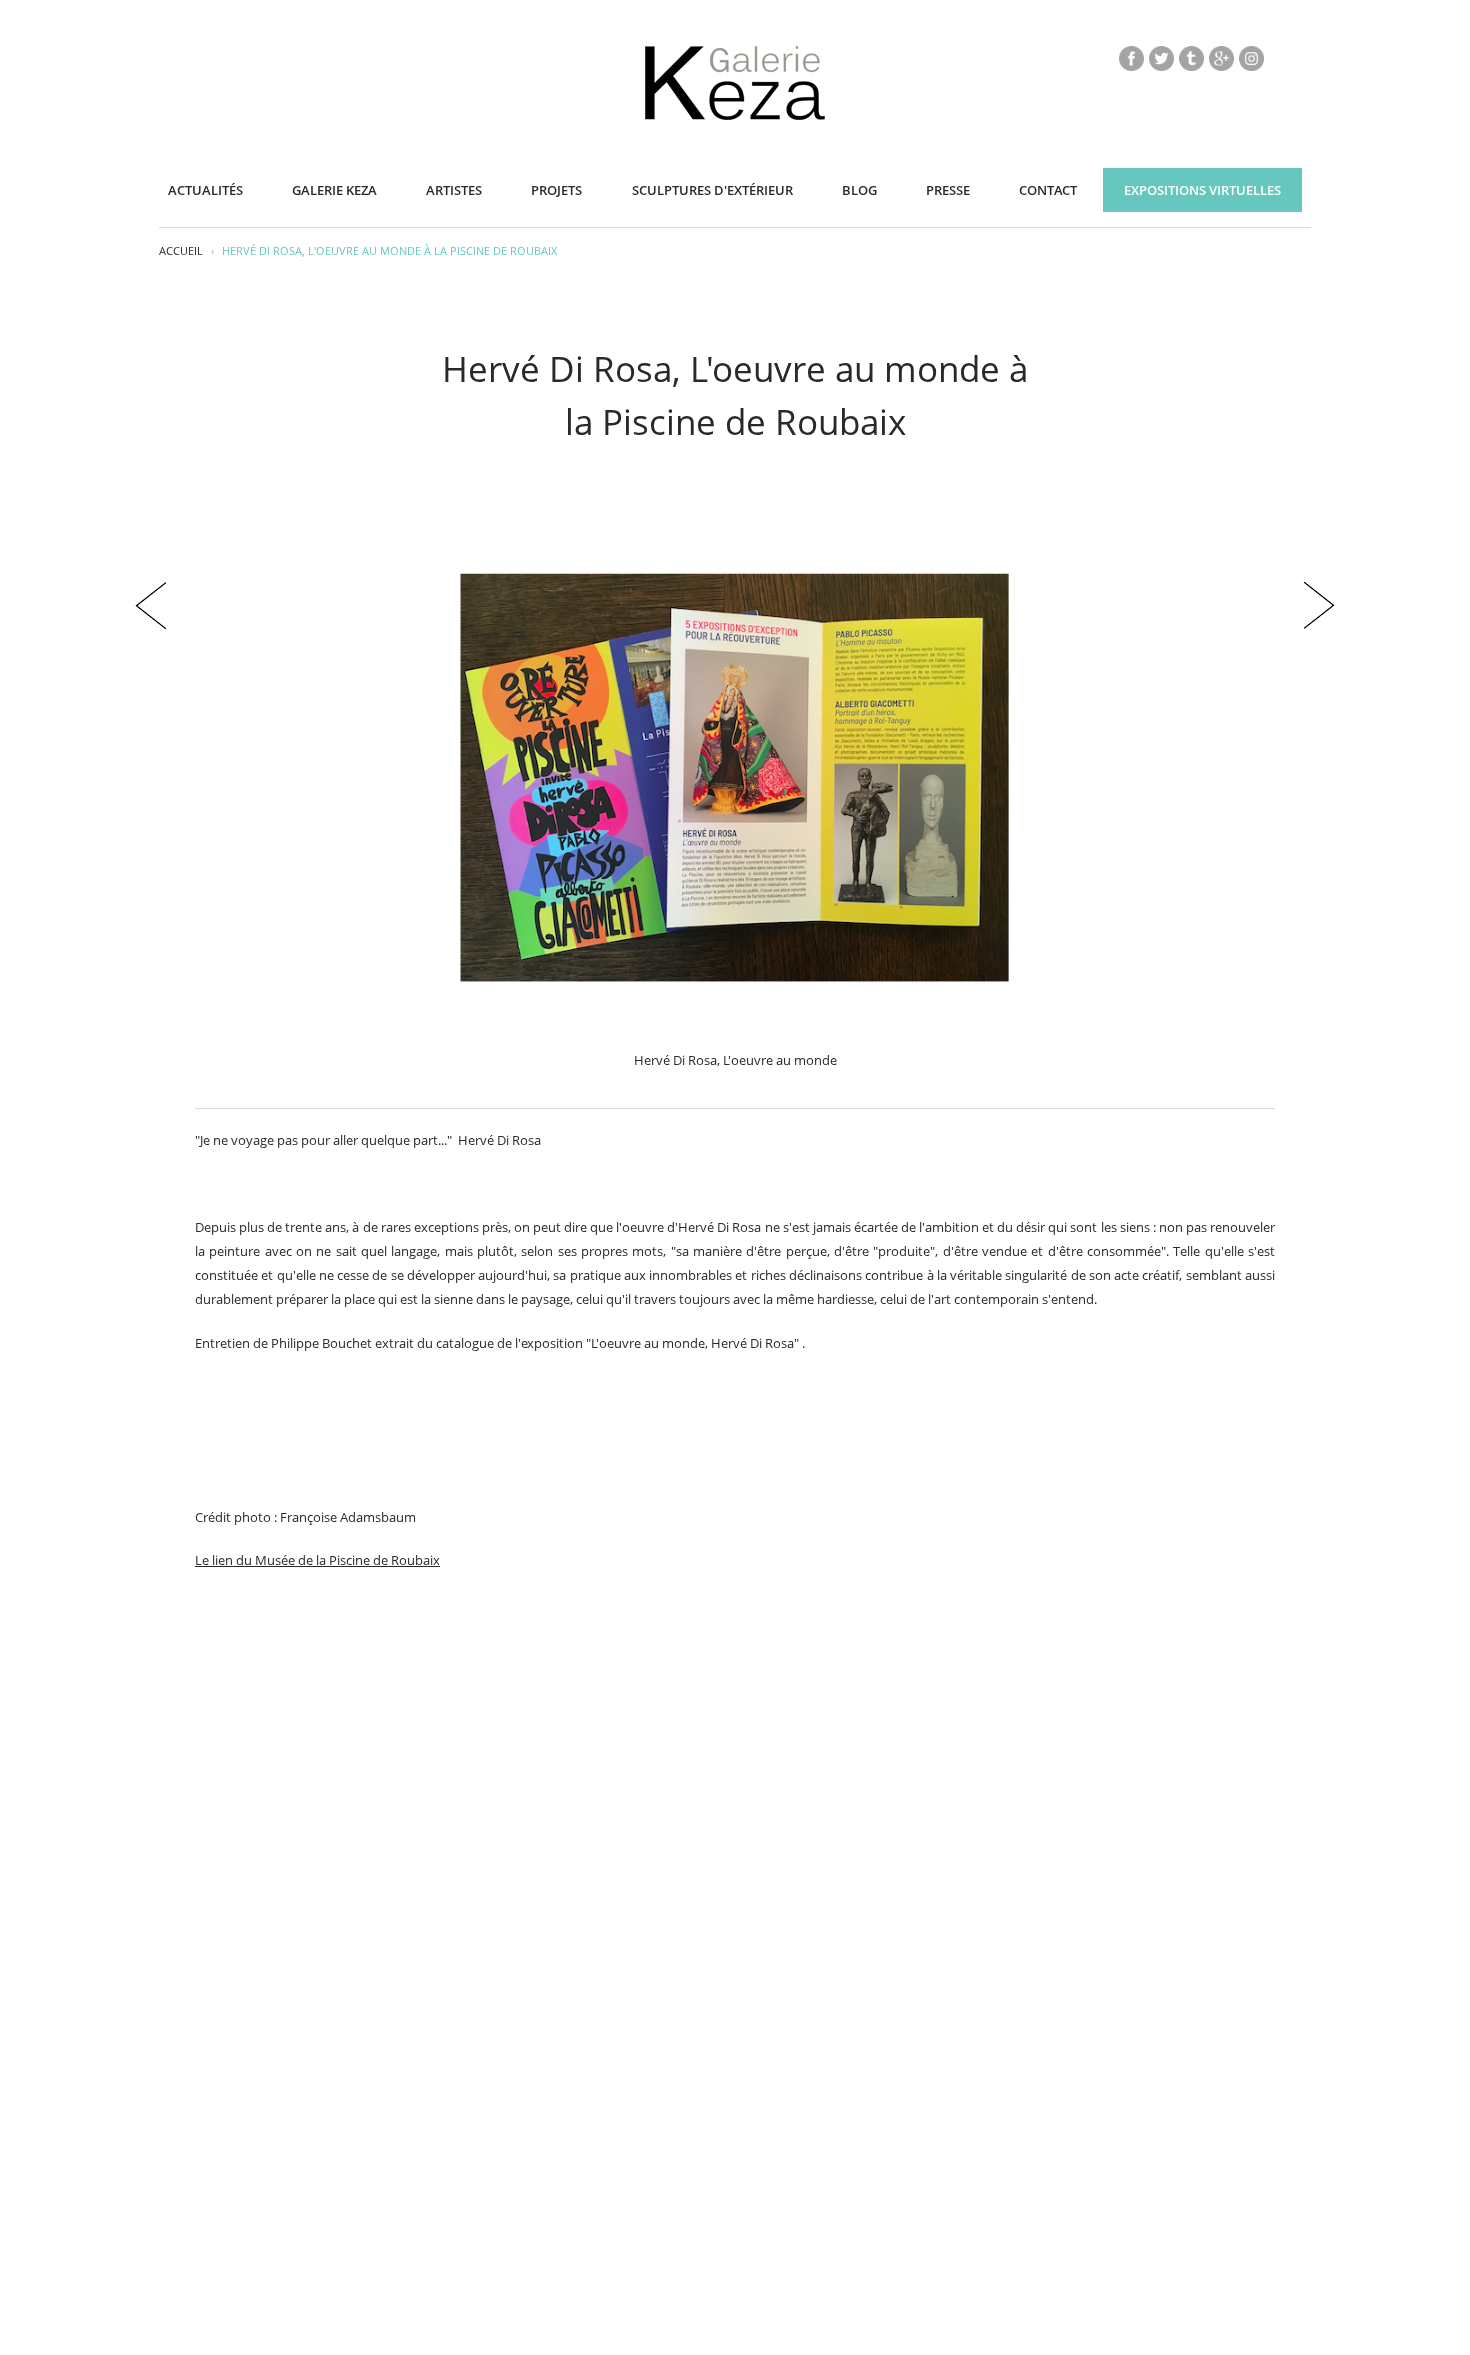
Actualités (205, 190)
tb (1191, 58)
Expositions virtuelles (1202, 190)
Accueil (181, 250)
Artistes (454, 190)
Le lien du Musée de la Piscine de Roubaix (317, 1560)
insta (1251, 58)
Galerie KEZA (334, 190)
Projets (556, 190)
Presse (948, 190)
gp (1221, 58)
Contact (1048, 190)
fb (1131, 58)
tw (1161, 58)
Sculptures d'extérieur (712, 190)
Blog (859, 190)
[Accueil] (735, 115)
